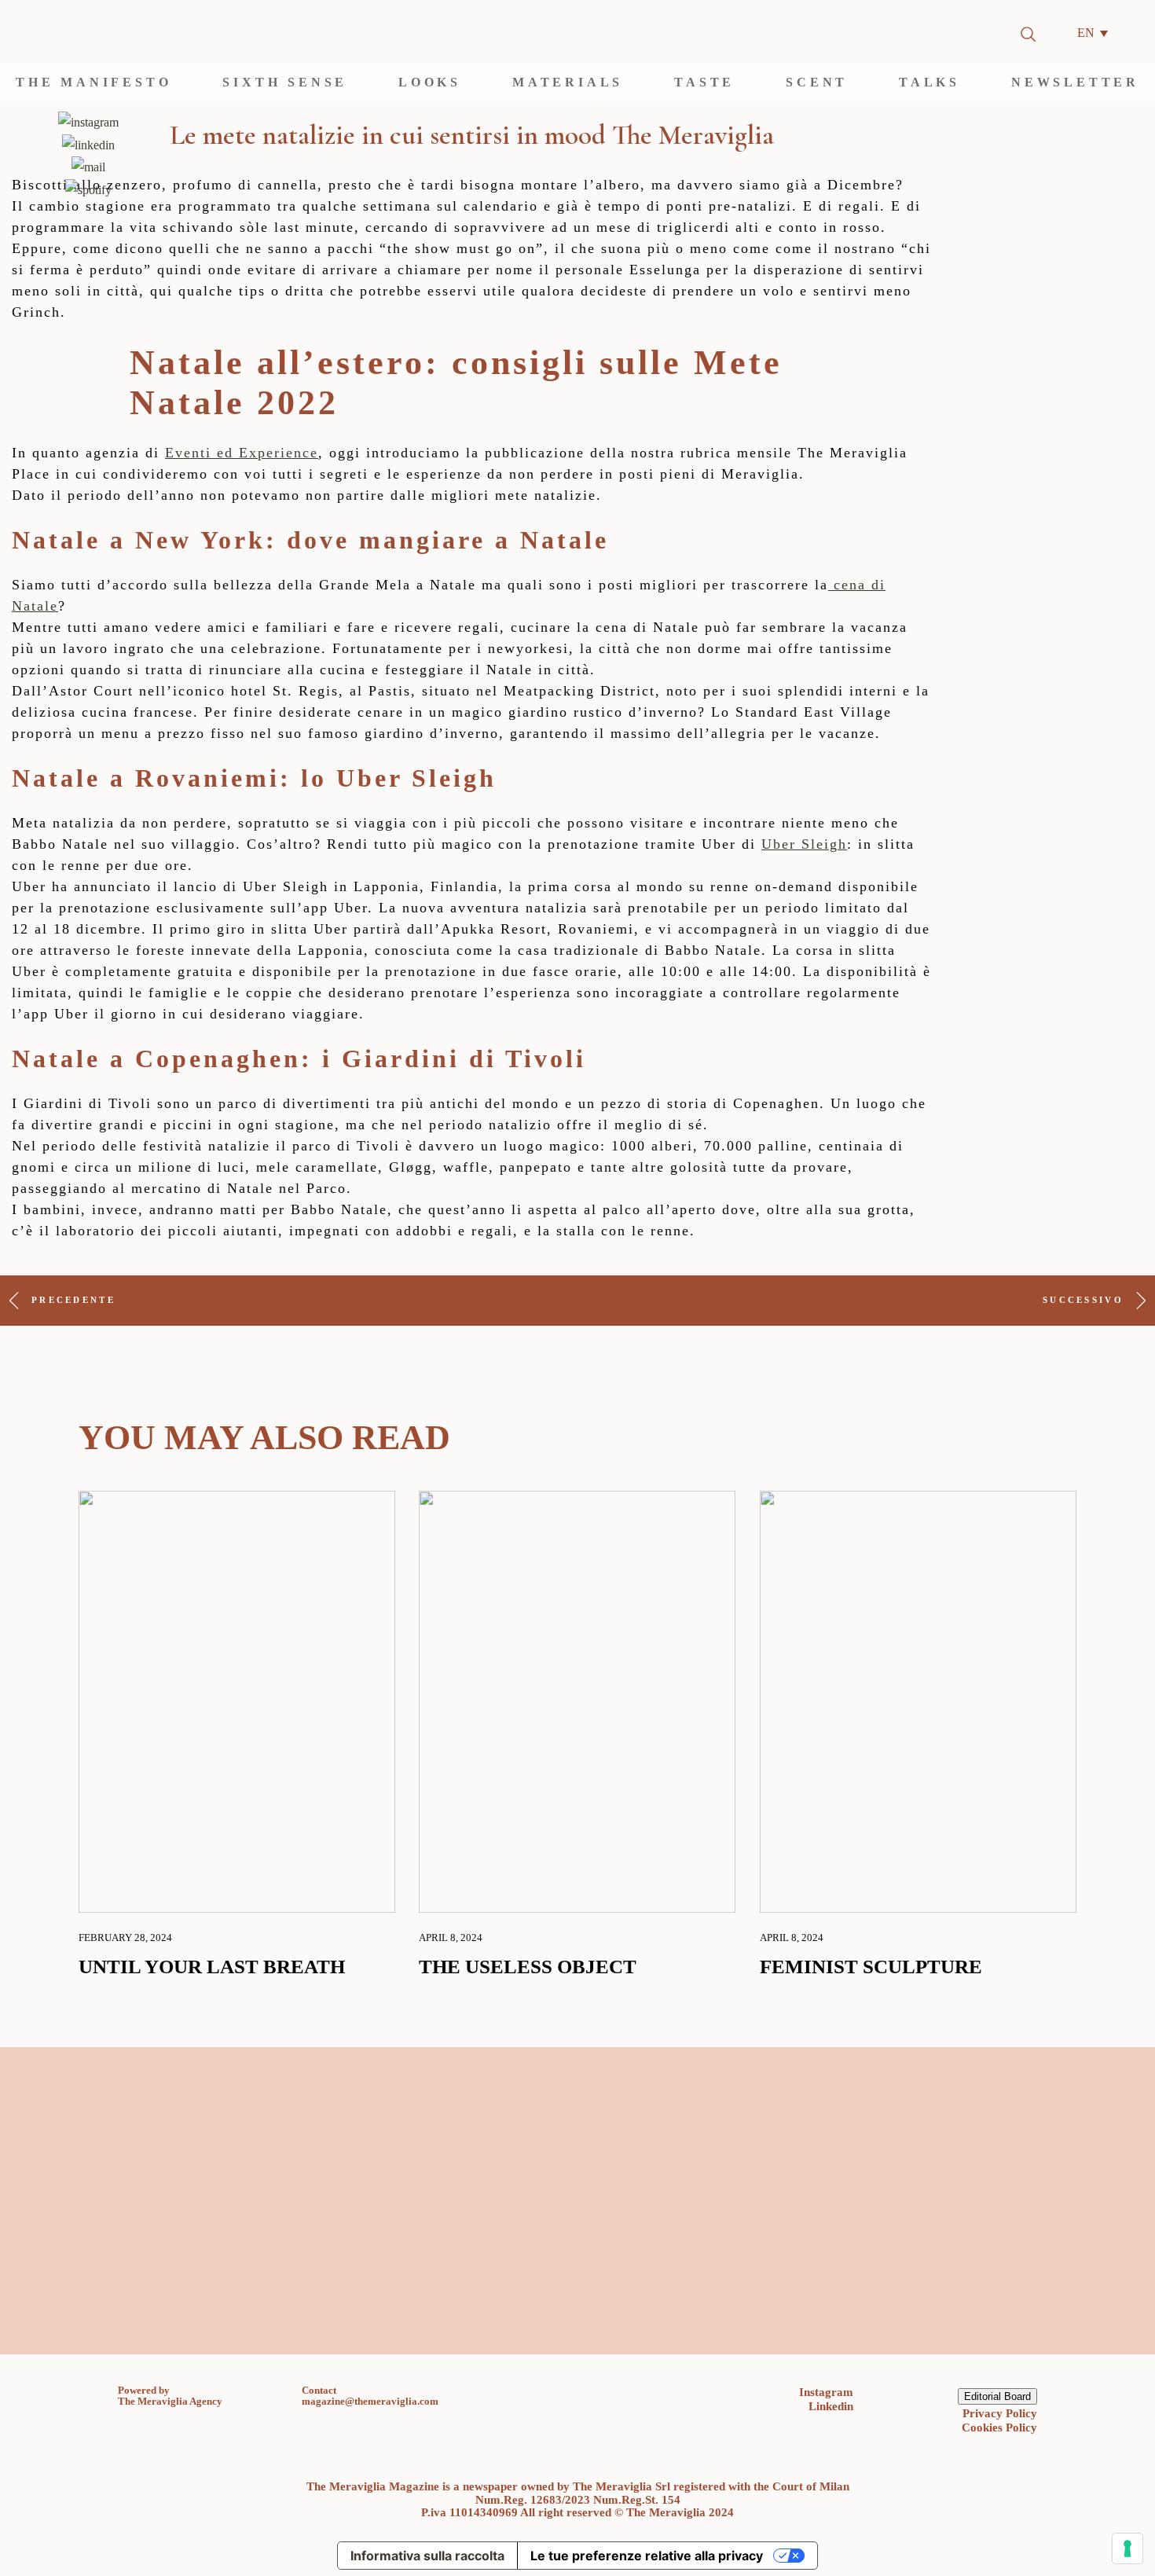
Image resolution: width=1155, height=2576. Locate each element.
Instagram (826, 2392)
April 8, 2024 (451, 1938)
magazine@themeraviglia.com (370, 2401)
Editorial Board (997, 2396)
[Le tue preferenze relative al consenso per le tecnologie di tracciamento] (1127, 2548)
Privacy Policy (1000, 2413)
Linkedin (831, 2406)
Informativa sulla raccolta (427, 2556)
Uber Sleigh (804, 844)
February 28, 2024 (125, 1938)
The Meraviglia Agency (170, 2401)
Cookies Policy (999, 2427)
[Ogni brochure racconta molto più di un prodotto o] (501, 2272)
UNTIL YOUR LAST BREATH (212, 1968)
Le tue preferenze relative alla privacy (647, 2556)
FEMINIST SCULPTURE (871, 1968)
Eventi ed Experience (242, 453)
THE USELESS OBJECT (528, 1968)
